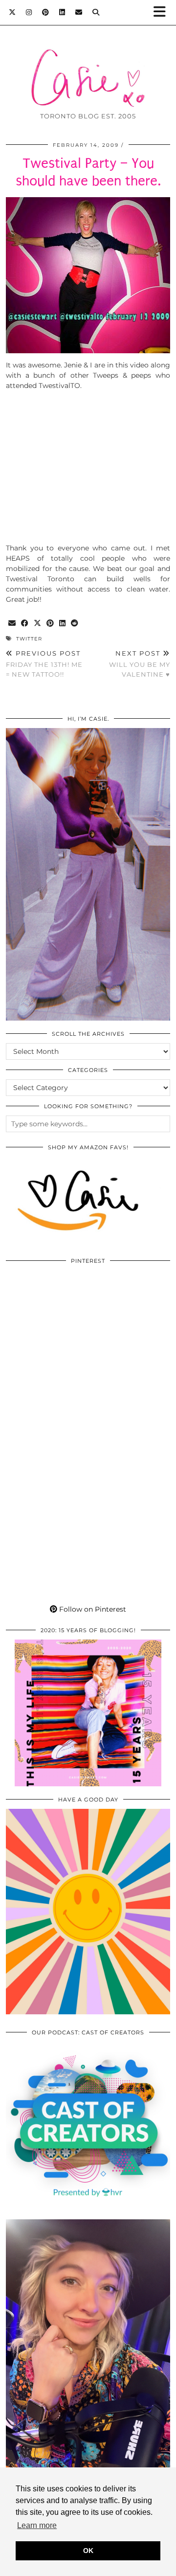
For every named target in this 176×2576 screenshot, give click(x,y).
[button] (163, 12)
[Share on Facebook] (25, 624)
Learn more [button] (37, 2525)
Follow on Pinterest (92, 1609)
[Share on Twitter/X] (38, 624)
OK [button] (88, 2551)
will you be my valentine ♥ (140, 663)
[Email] (79, 12)
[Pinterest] (46, 12)
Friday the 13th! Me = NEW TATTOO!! (44, 663)
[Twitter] (12, 12)
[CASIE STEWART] (88, 63)
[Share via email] (12, 624)
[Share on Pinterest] (50, 624)
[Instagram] (29, 12)
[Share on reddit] (75, 624)
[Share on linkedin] (63, 624)
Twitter (29, 639)
